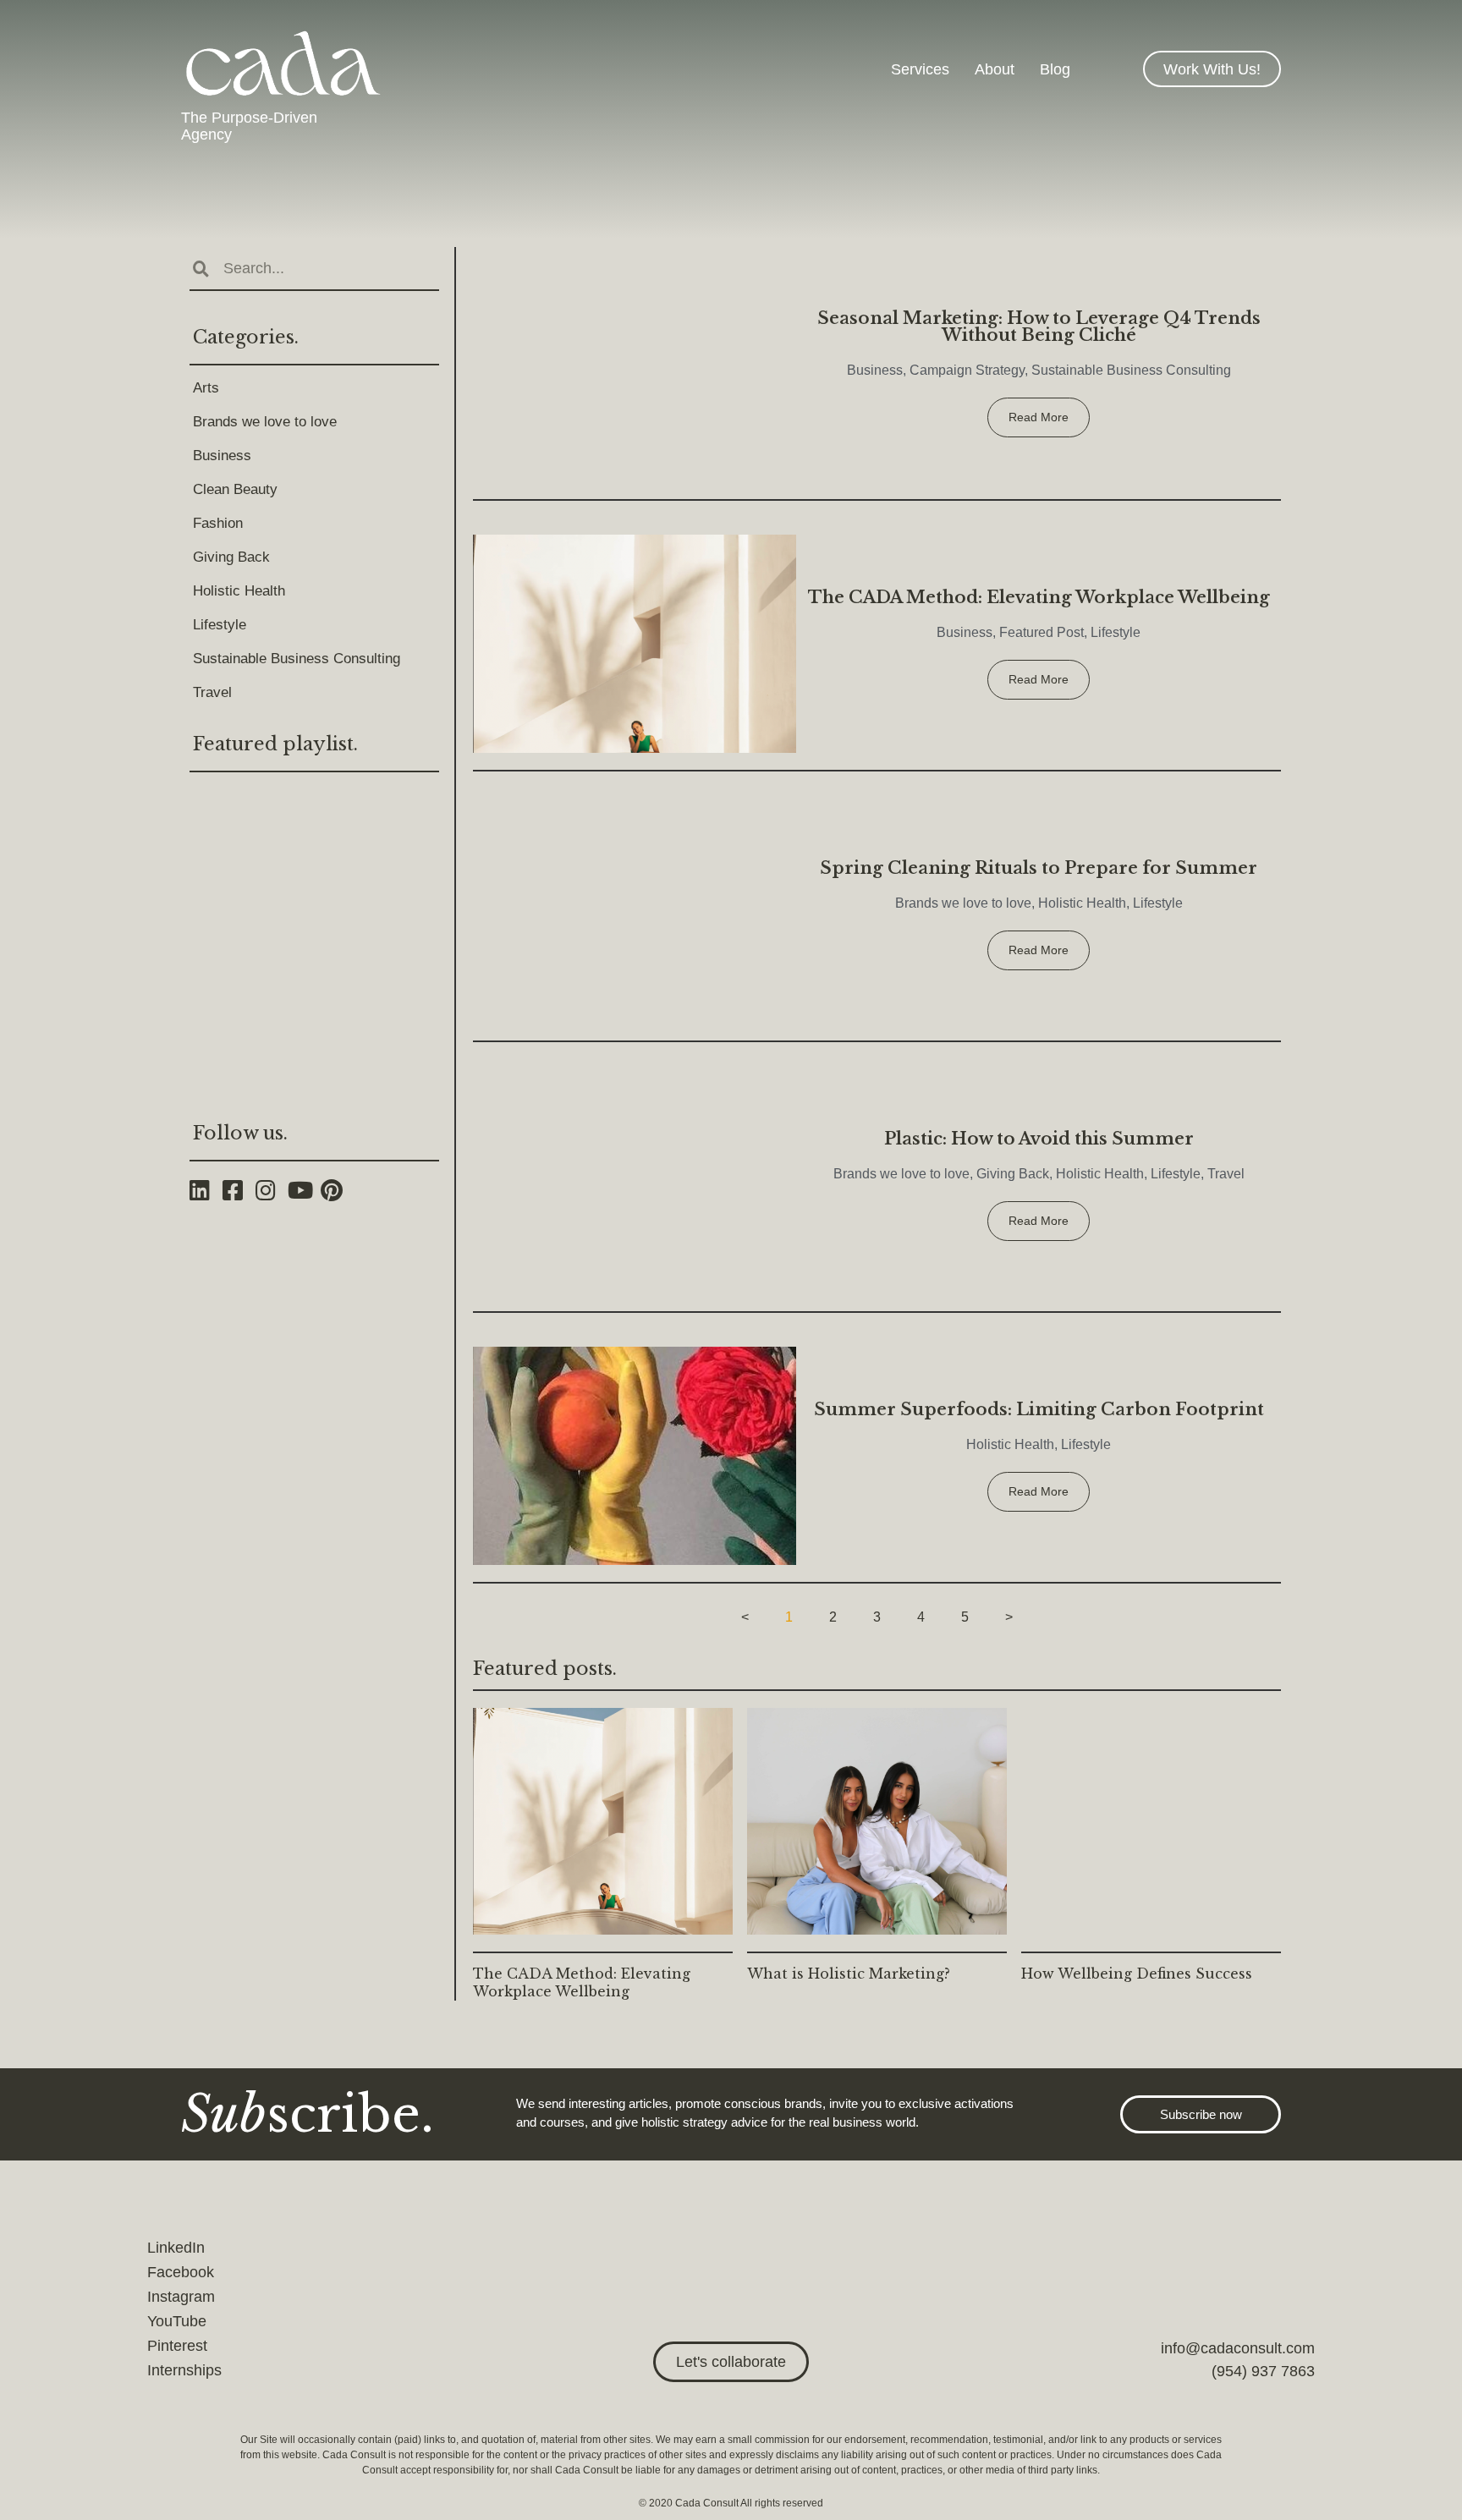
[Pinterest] (337, 1190)
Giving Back (231, 557)
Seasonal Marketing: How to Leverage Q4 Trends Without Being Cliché (1039, 327)
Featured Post (1042, 632)
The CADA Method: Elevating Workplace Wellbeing (1039, 597)
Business (222, 456)
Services (920, 69)
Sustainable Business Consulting (297, 659)
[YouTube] (304, 1190)
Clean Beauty (235, 489)
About (995, 69)
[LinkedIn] (206, 1190)
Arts (206, 388)
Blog (1055, 69)
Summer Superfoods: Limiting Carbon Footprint (1039, 1409)
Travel (212, 692)
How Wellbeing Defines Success (1137, 1974)
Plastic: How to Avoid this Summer (1039, 1139)
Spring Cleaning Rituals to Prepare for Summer (1039, 868)
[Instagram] (272, 1190)
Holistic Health (239, 591)
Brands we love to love (265, 422)
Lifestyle (220, 625)
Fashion (218, 523)
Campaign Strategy (967, 370)
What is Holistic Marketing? (849, 1974)
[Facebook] (239, 1190)
